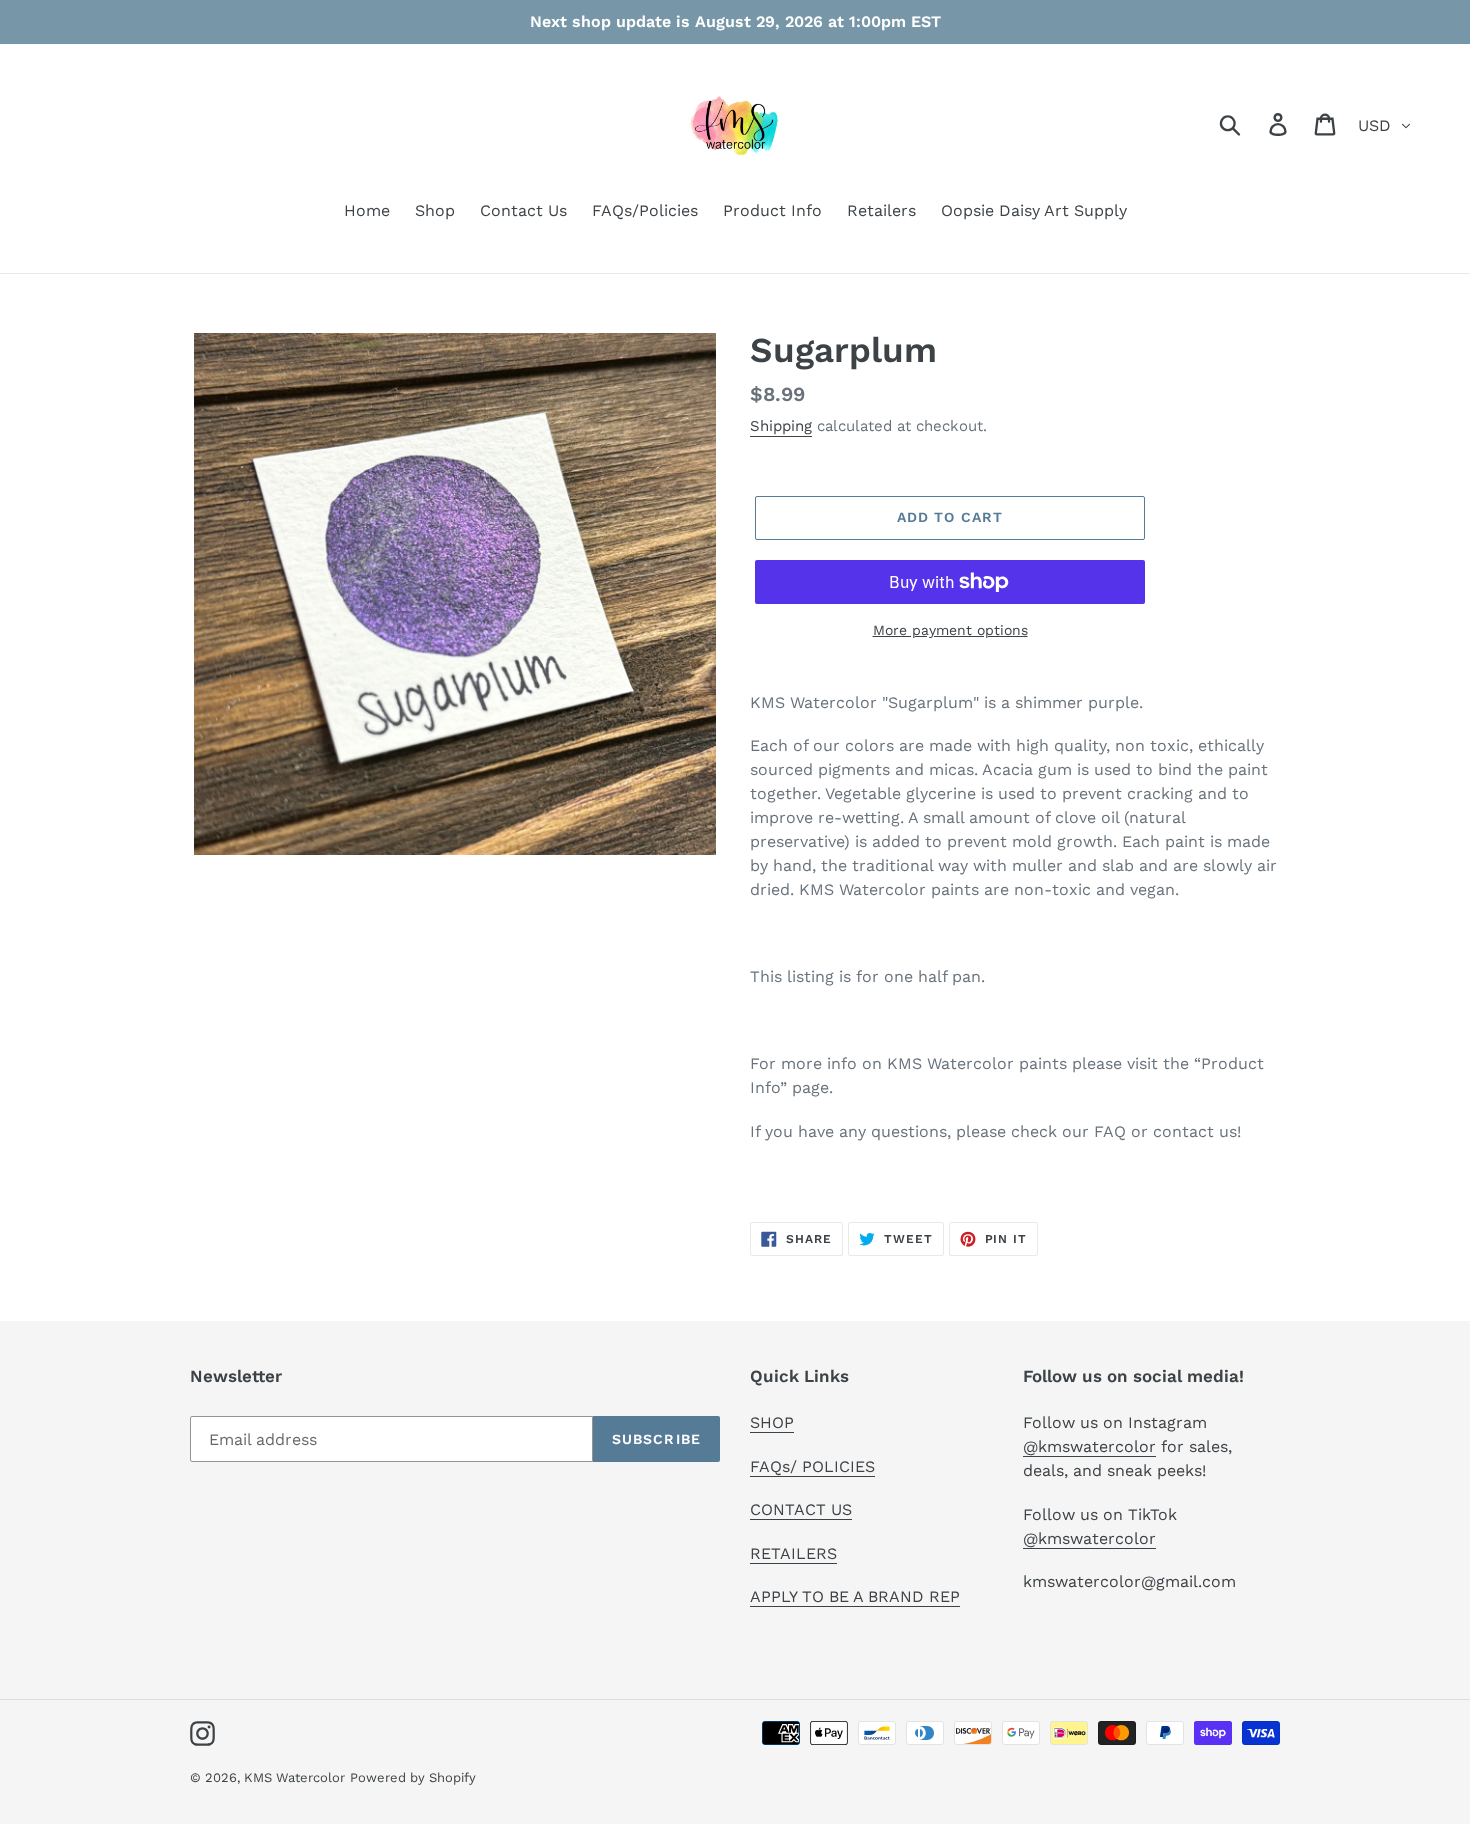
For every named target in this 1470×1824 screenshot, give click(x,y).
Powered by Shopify (413, 1777)
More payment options (950, 630)
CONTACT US (801, 1509)
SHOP (772, 1422)
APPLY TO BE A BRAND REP (855, 1596)
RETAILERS (793, 1553)
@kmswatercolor (1089, 1446)
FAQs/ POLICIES (812, 1466)
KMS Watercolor (294, 1777)
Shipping (781, 426)
